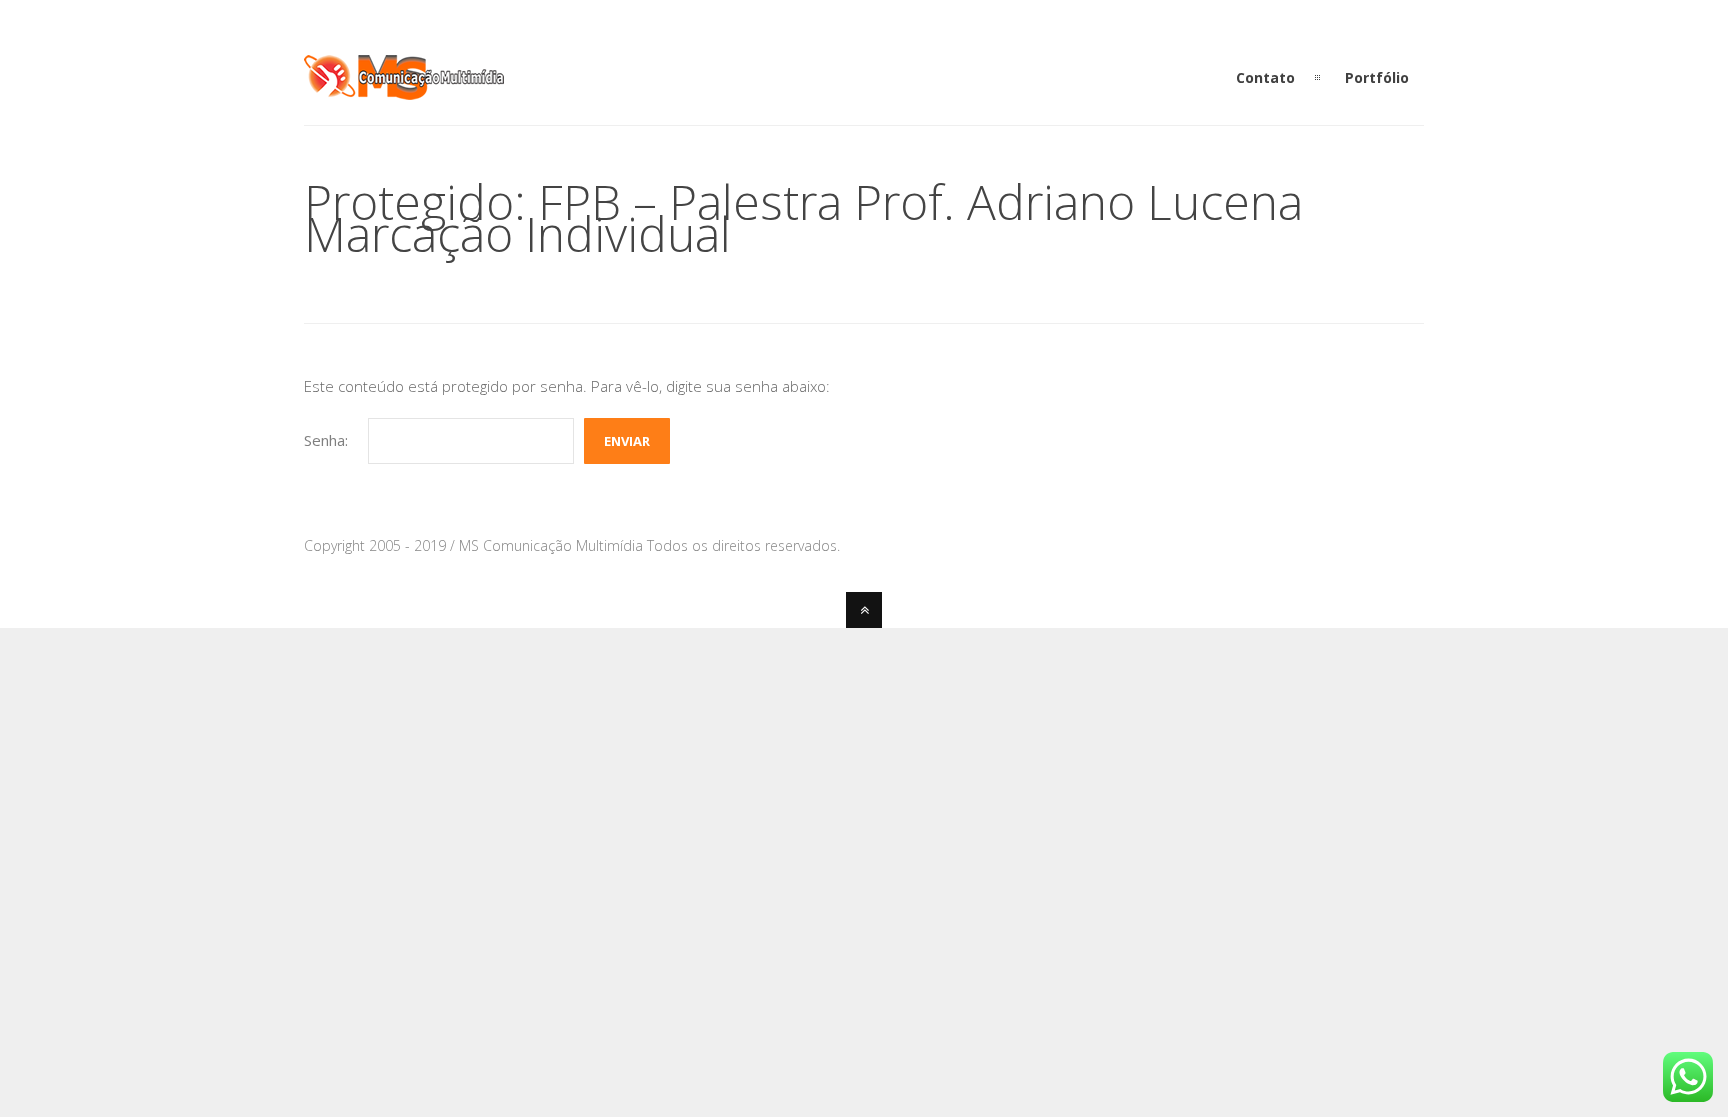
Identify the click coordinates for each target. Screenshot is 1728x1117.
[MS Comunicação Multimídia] (404, 88)
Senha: (326, 440)
